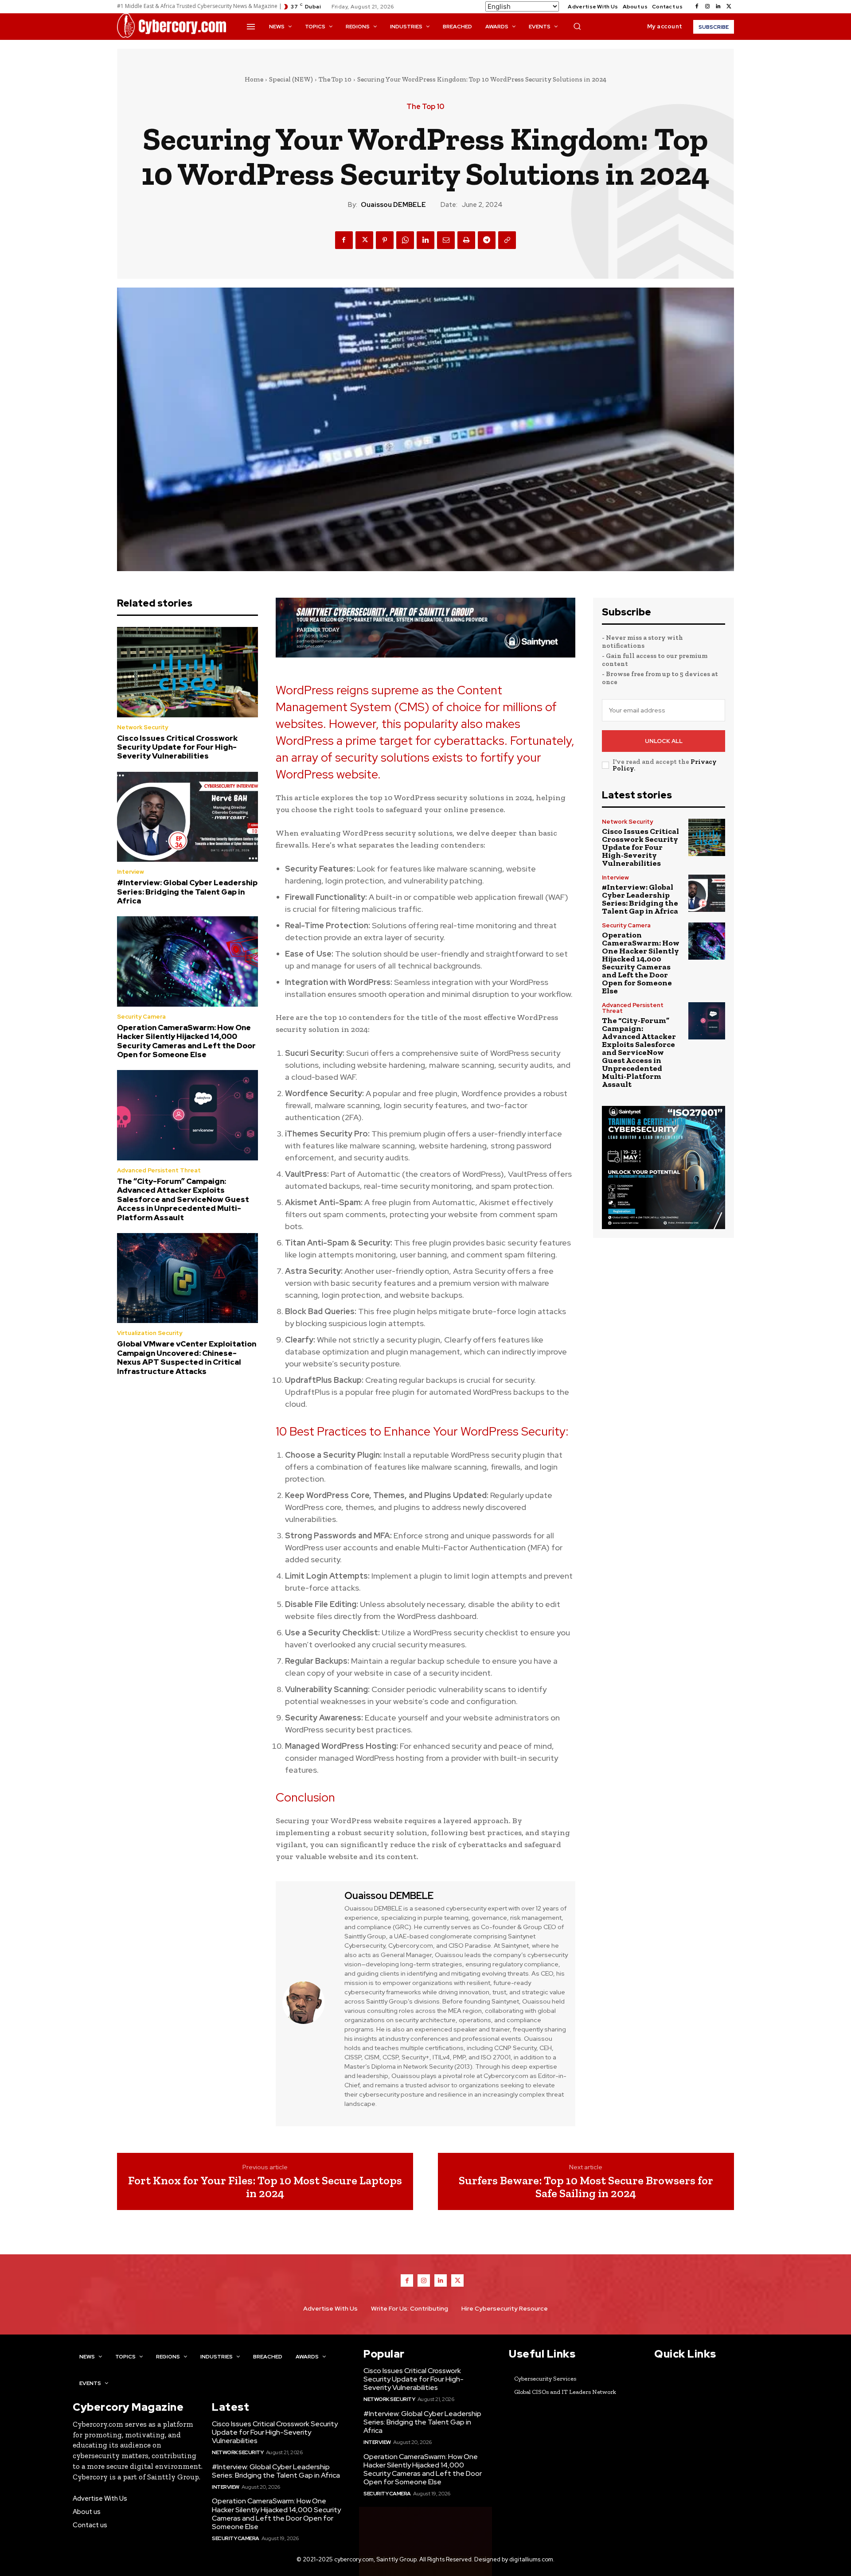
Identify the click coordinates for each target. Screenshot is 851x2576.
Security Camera (141, 1017)
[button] (577, 26)
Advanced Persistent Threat (159, 1170)
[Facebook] (697, 7)
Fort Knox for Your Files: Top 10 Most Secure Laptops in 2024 (265, 2187)
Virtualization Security (150, 1333)
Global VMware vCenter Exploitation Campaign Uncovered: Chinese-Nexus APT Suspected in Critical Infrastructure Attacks (187, 1357)
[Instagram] (707, 7)
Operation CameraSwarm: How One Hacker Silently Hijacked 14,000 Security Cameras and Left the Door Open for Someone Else (186, 1041)
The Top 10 (335, 79)
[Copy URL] (507, 240)
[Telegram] (487, 240)
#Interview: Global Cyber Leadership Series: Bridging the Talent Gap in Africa (187, 892)
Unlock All (664, 741)
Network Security (142, 727)
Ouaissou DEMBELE (393, 205)
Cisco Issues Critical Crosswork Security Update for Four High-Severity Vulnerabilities (177, 747)
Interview (131, 872)
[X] (729, 7)
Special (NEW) (291, 79)
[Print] (466, 240)
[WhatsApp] (405, 240)
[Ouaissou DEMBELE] (309, 2003)
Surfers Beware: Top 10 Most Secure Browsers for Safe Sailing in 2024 (586, 2187)
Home (254, 79)
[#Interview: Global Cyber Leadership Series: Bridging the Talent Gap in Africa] (187, 817)
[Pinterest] (385, 240)
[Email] (446, 240)
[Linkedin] (718, 7)
